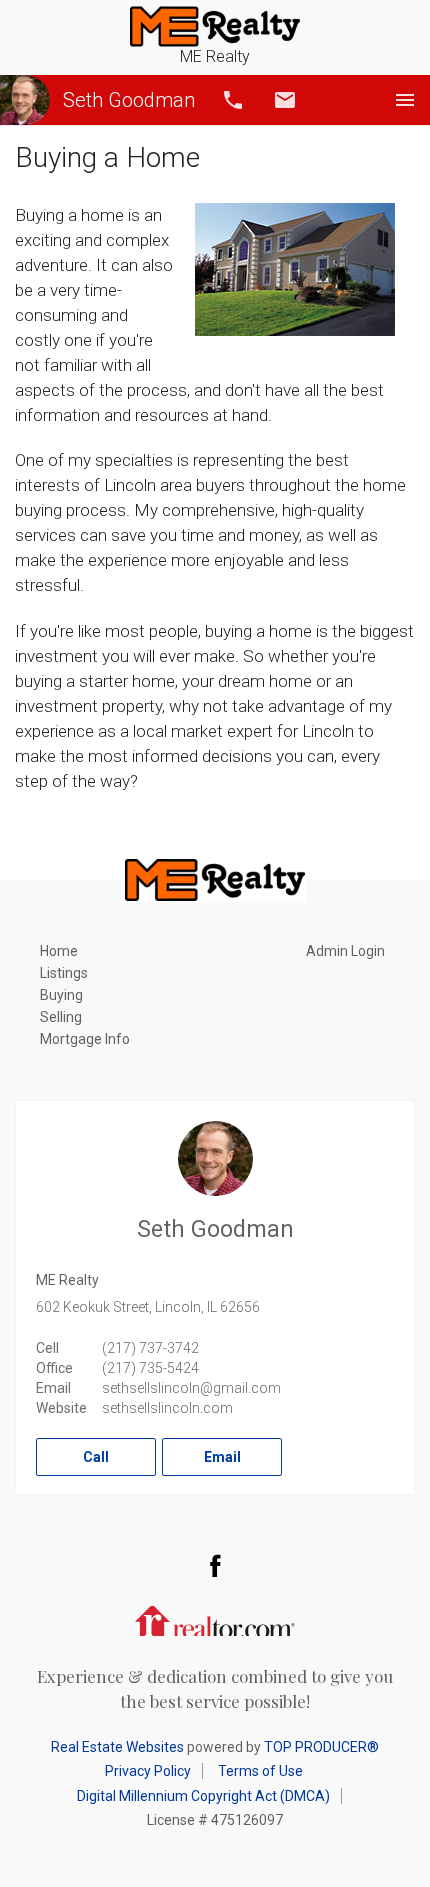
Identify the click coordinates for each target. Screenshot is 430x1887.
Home (59, 951)
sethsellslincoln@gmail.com (191, 1388)
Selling (61, 1017)
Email (285, 100)
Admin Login (345, 951)
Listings (64, 973)
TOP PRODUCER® (321, 1747)
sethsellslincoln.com (167, 1408)
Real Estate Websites (117, 1747)
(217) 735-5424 (150, 1368)
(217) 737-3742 (150, 1348)
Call (233, 100)
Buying (61, 995)
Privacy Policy (148, 1771)
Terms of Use (260, 1771)
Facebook (215, 1565)
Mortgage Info (85, 1039)
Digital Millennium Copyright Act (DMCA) (203, 1796)
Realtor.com (215, 1619)
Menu (405, 100)
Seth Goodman (129, 100)
